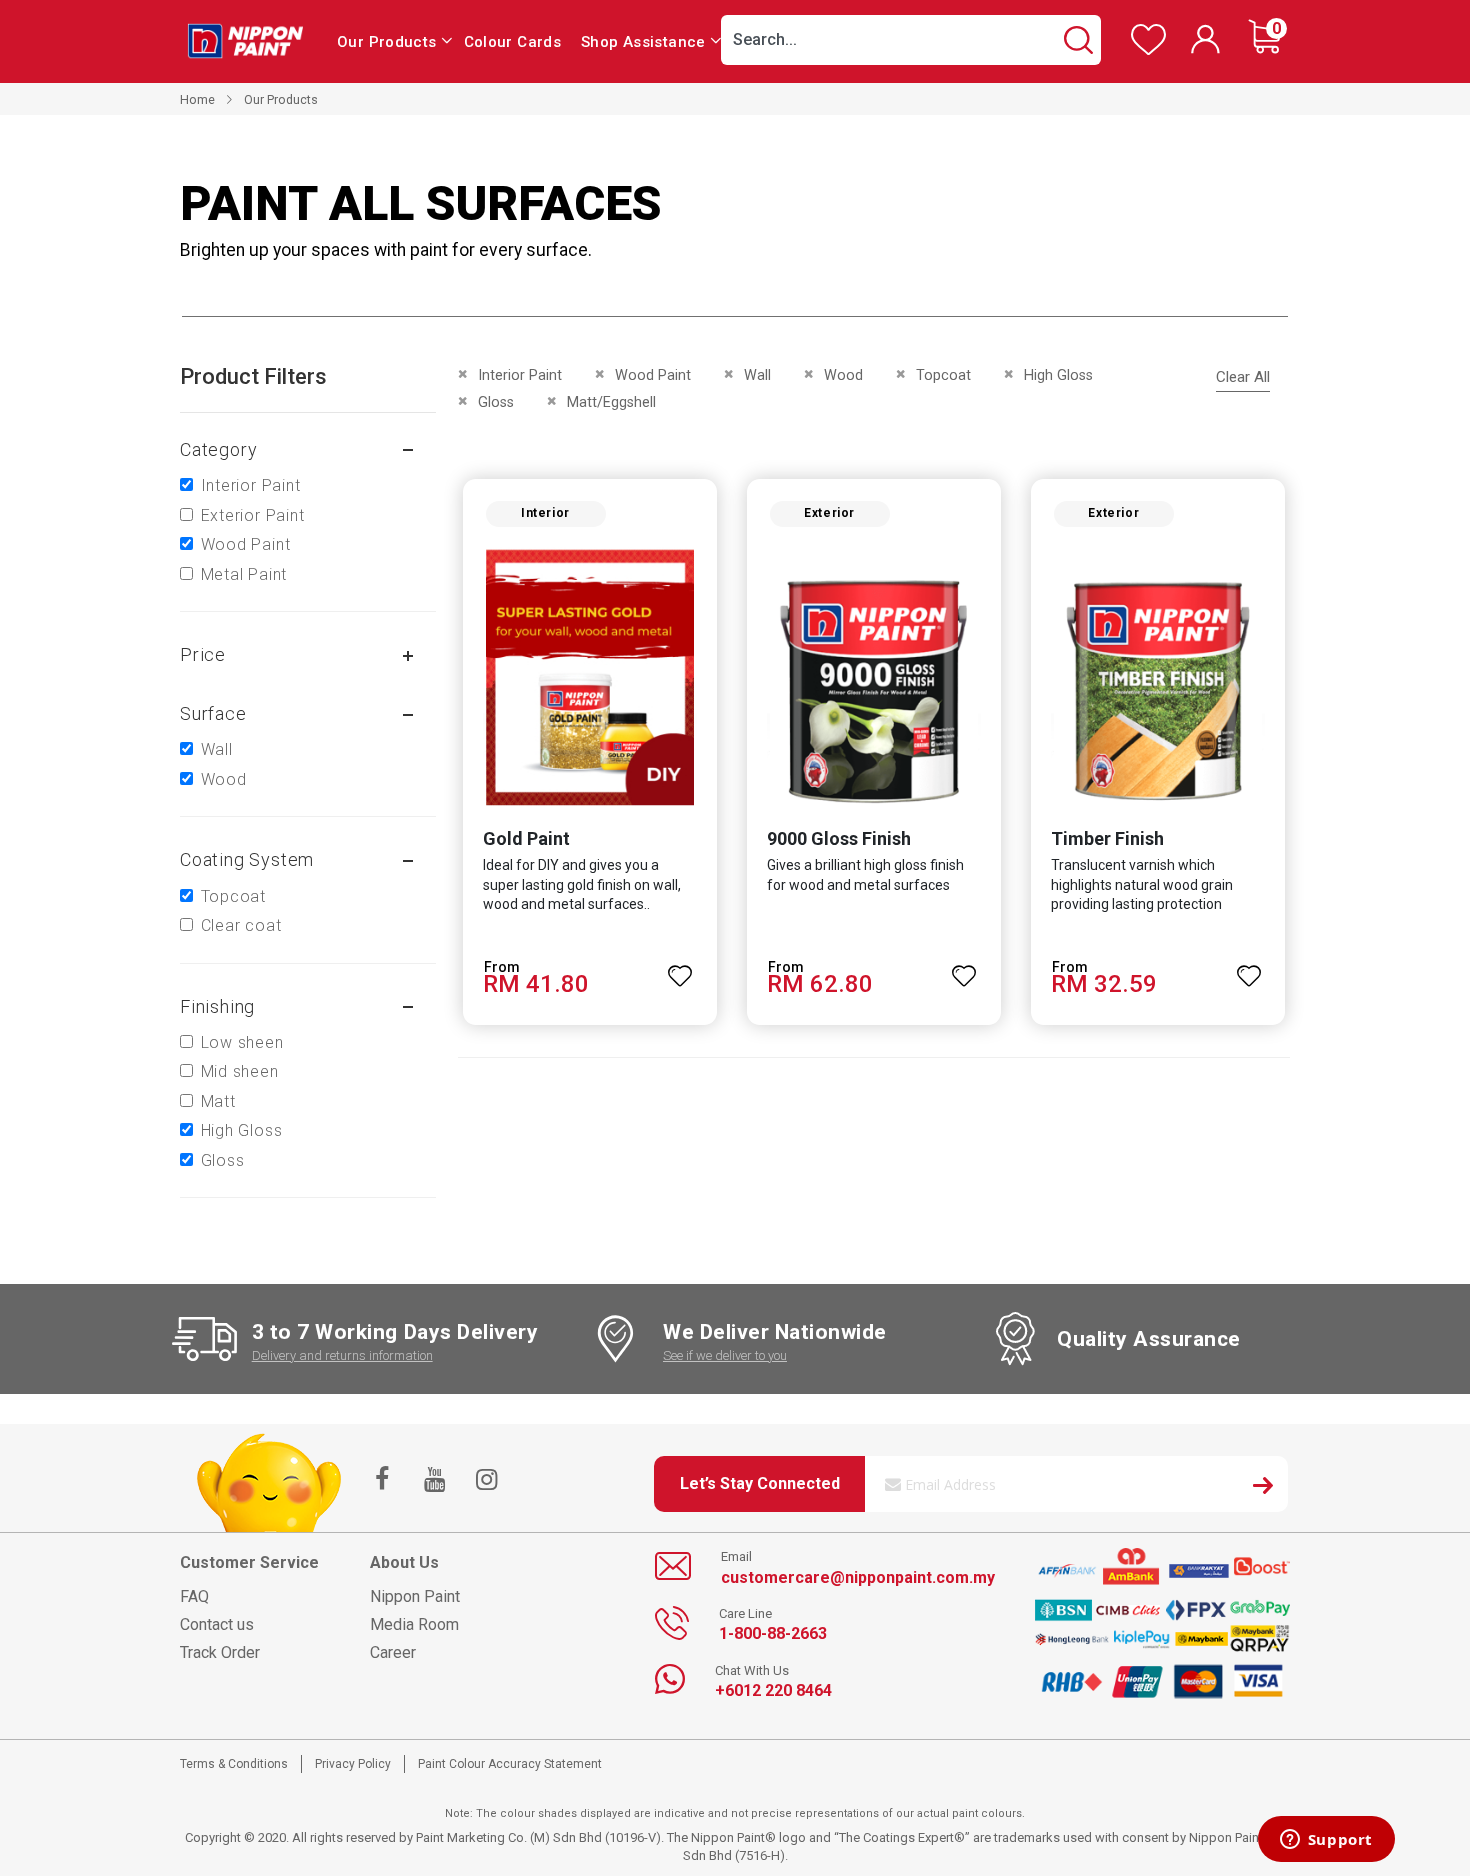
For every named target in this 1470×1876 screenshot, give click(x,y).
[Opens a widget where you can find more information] (1326, 1841)
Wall (217, 749)
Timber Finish (1107, 838)
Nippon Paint (415, 1596)
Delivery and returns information (342, 1355)
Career (393, 1652)
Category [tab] (218, 449)
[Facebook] (382, 1481)
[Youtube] (434, 1481)
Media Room (414, 1624)
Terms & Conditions (234, 1764)
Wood (224, 779)
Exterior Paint (253, 515)
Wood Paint (246, 544)
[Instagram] (486, 1481)
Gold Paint (526, 838)
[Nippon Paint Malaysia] (245, 40)
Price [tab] (203, 654)
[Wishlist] (1148, 50)
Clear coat (241, 925)
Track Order (220, 1652)
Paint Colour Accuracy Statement (510, 1764)
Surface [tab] (213, 713)
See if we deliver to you (725, 1355)
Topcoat (234, 896)
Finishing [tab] (217, 1006)
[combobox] (911, 40)
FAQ (194, 1596)
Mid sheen (240, 1071)
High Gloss (242, 1130)
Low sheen (242, 1042)
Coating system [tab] (247, 859)
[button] (681, 967)
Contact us (217, 1624)
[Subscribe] (1263, 1488)
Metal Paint (244, 574)
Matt (218, 1101)
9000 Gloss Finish (839, 838)
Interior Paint (251, 485)
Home (197, 99)
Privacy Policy (353, 1764)
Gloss (223, 1160)
